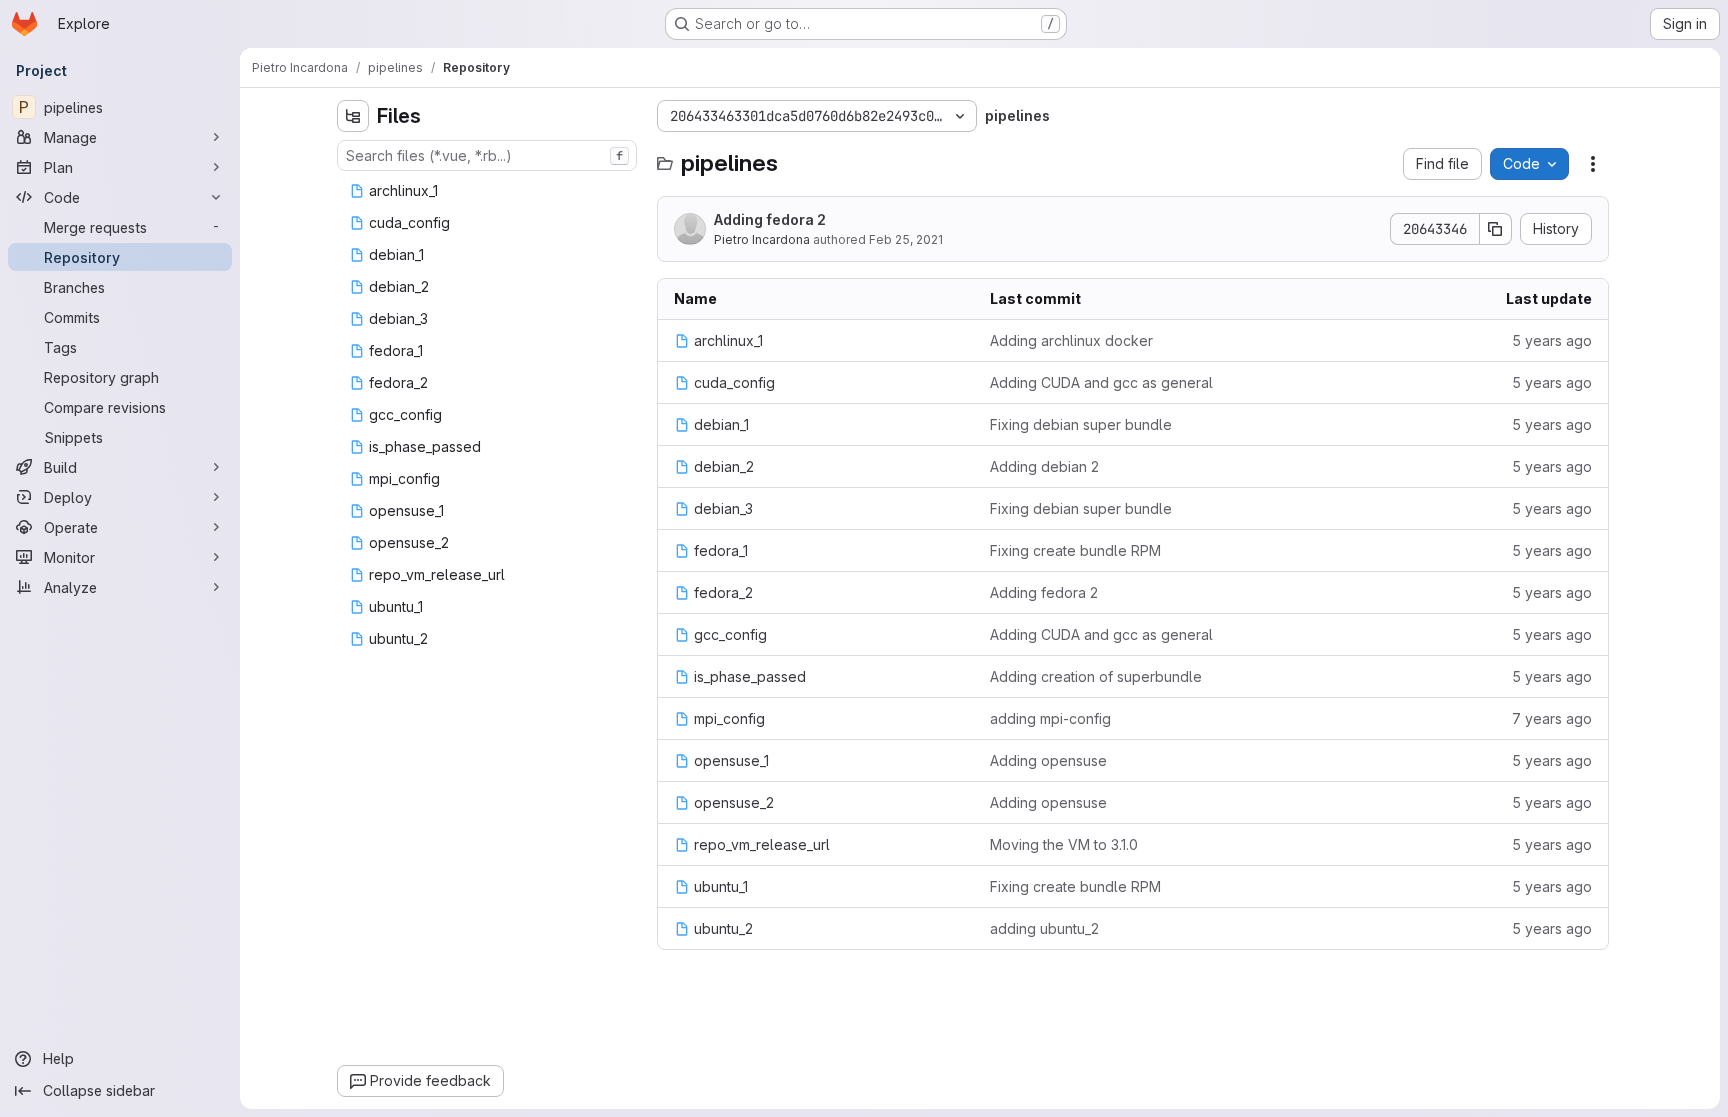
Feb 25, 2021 (906, 239)
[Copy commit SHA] (1496, 229)
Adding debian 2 (1044, 466)
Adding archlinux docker (1071, 340)
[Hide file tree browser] (353, 116)
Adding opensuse (1048, 760)
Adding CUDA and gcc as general (1101, 382)
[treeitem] (489, 191)
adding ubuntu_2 (1044, 928)
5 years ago (1552, 340)
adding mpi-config (1050, 718)
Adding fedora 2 (770, 219)
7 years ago (1552, 718)
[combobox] (487, 155)
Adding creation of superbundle (1096, 676)
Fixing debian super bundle (1081, 424)
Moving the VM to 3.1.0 (1064, 844)
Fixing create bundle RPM (1075, 550)
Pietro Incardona (762, 239)
